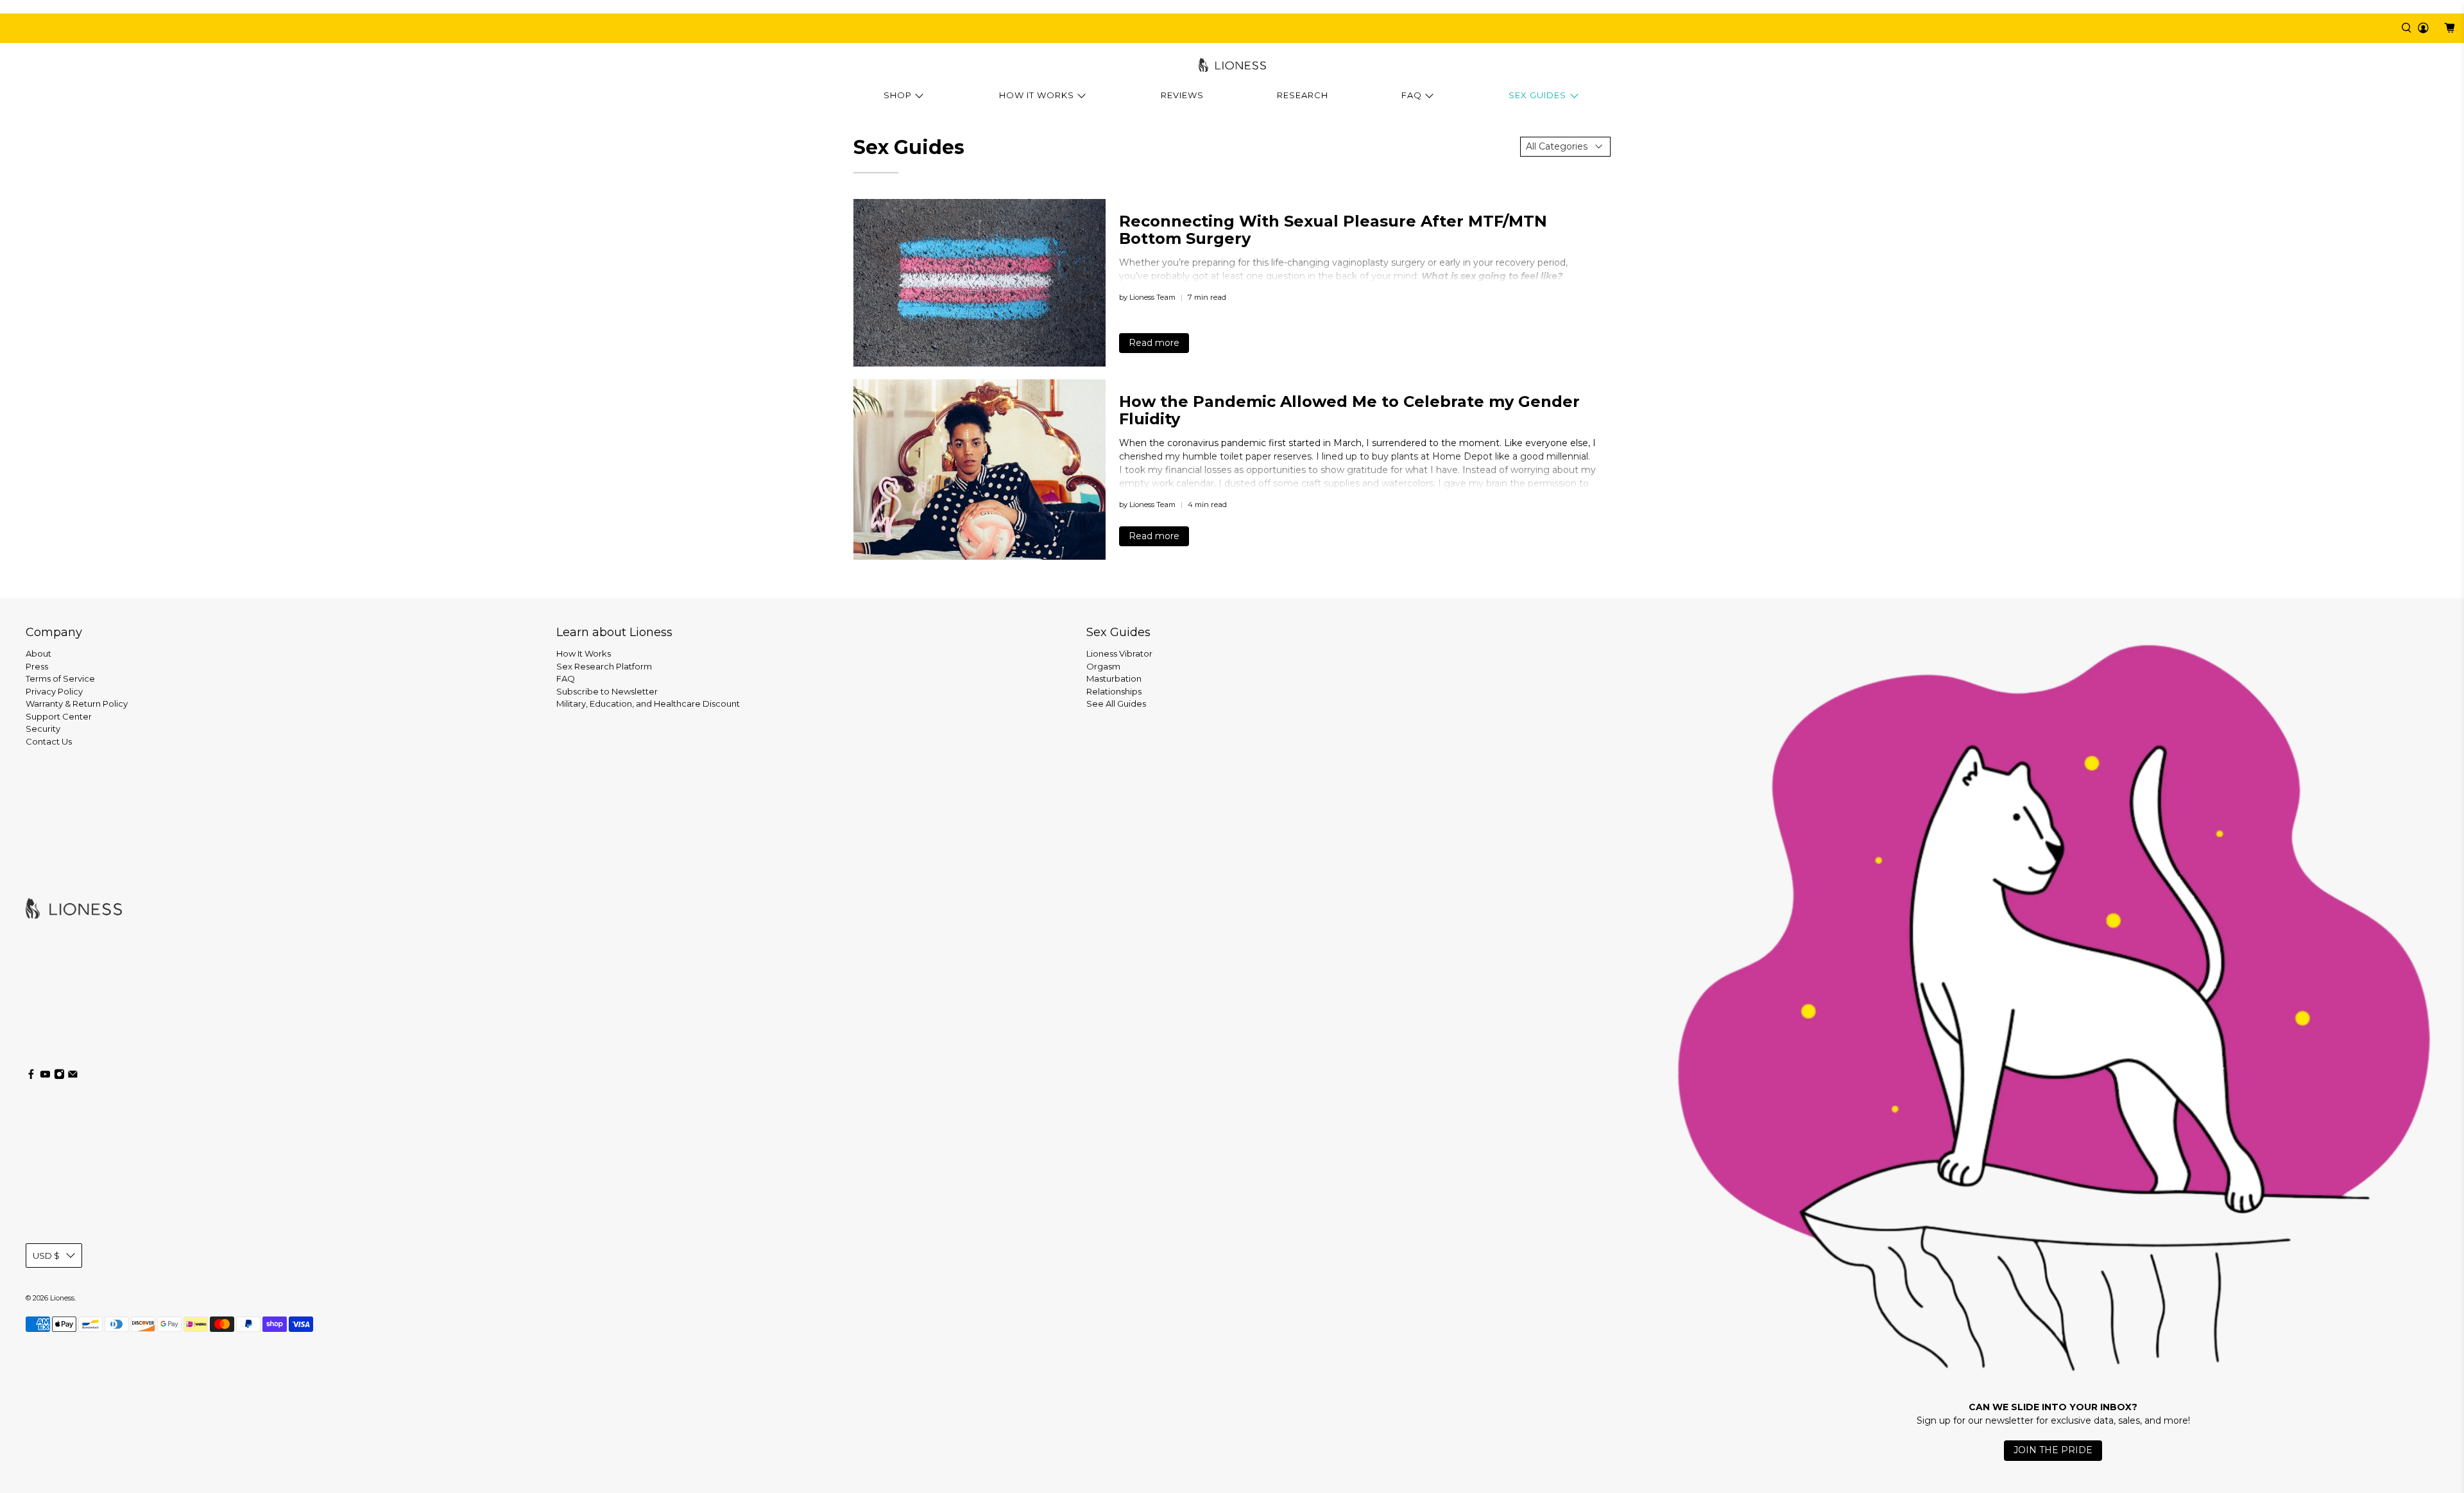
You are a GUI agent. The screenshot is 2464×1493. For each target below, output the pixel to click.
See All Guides (1116, 703)
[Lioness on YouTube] (45, 1076)
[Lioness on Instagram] (59, 1076)
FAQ (1412, 95)
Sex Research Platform (604, 666)
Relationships (1114, 691)
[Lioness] (1232, 65)
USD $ (46, 1256)
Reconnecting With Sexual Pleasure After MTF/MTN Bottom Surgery (1333, 230)
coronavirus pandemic (1217, 443)
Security (43, 729)
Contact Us (49, 741)
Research (1303, 95)
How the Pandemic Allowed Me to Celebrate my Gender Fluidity (1349, 410)
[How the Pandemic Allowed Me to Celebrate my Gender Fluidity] (980, 470)
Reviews (1182, 95)
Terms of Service (60, 678)
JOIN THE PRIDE (2053, 1450)
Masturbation (1114, 678)
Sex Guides (1537, 95)
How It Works (1037, 95)
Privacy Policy (54, 691)
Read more (1154, 343)
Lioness (62, 1298)
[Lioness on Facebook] (31, 1076)
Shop (898, 95)
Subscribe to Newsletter (607, 691)
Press (37, 666)
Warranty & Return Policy (77, 703)
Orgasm (1103, 666)
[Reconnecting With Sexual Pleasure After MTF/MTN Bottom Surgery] (980, 283)
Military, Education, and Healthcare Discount (648, 703)
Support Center (59, 716)
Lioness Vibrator (1119, 653)
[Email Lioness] (73, 1076)
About (38, 653)
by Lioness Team (1147, 297)
